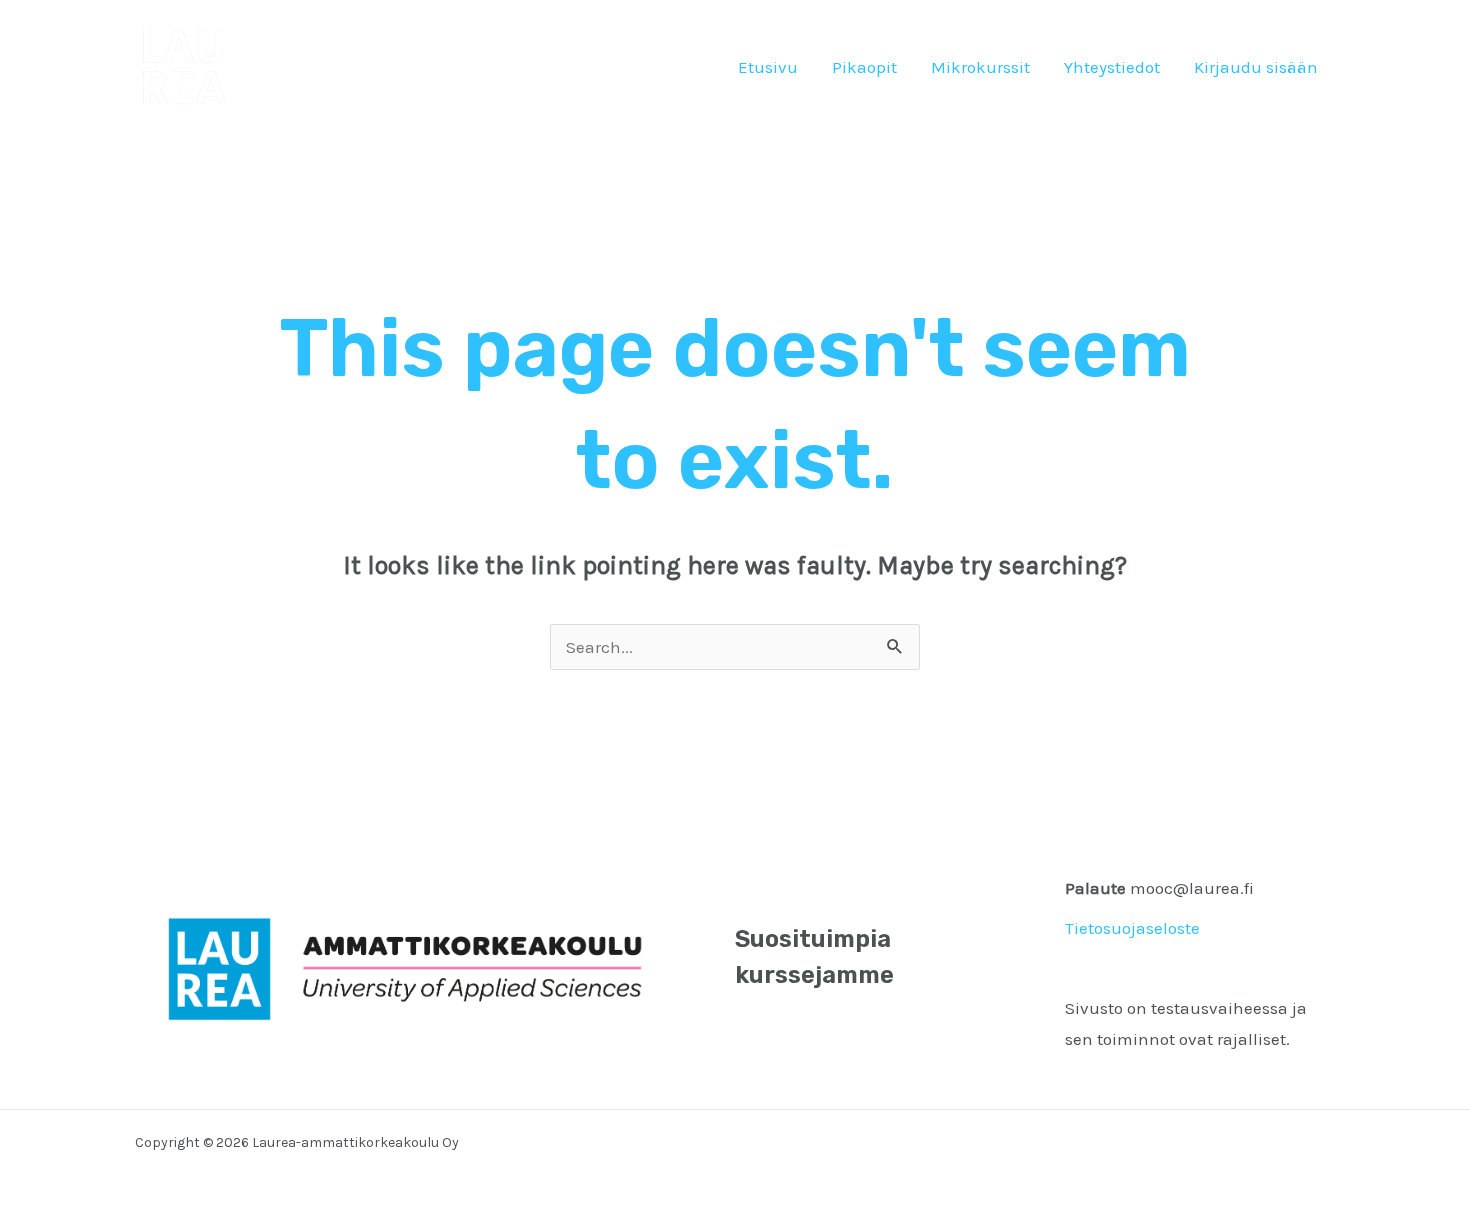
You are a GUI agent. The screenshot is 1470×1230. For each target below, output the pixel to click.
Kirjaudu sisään (1256, 67)
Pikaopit (864, 67)
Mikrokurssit (980, 67)
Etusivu (768, 67)
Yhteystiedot (1112, 67)
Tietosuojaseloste (1132, 928)
